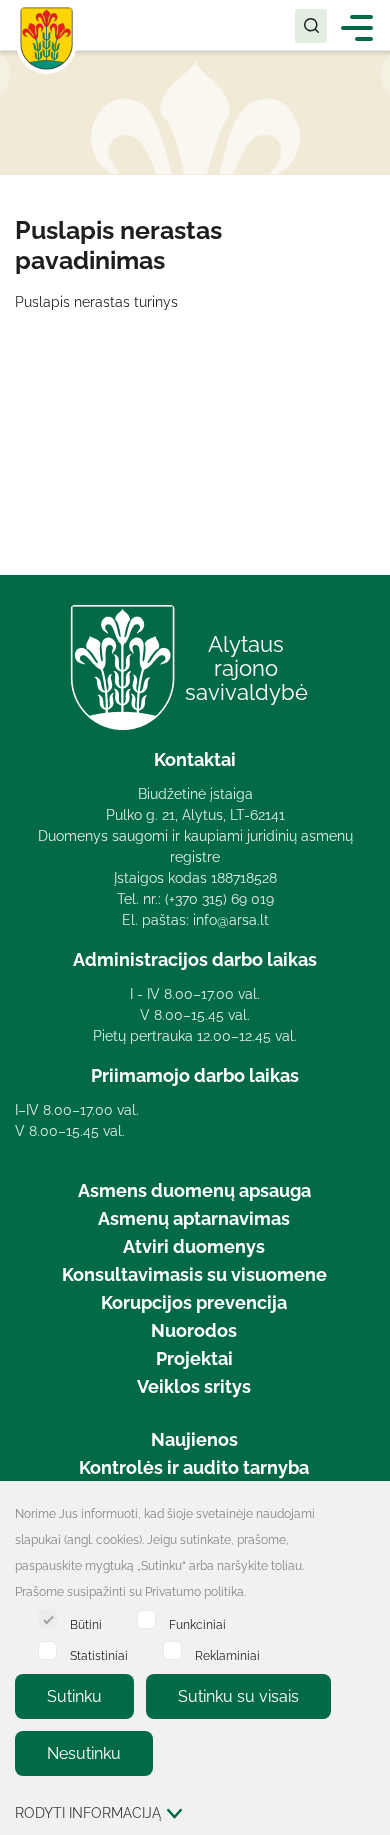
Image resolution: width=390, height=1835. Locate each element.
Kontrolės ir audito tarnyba (194, 1467)
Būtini (86, 1624)
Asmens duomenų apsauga (194, 1190)
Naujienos (194, 1439)
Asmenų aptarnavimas (194, 1218)
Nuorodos (194, 1330)
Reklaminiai (227, 1655)
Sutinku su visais (238, 1696)
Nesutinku (84, 1753)
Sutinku (74, 1696)
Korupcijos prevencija (194, 1302)
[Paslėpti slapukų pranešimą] (370, 1516)
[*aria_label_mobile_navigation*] (357, 26)
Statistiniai (99, 1655)
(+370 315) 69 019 (219, 899)
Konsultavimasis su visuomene (194, 1274)
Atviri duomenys (194, 1246)
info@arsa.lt (231, 920)
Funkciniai (197, 1624)
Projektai (194, 1358)
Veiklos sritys (194, 1386)
